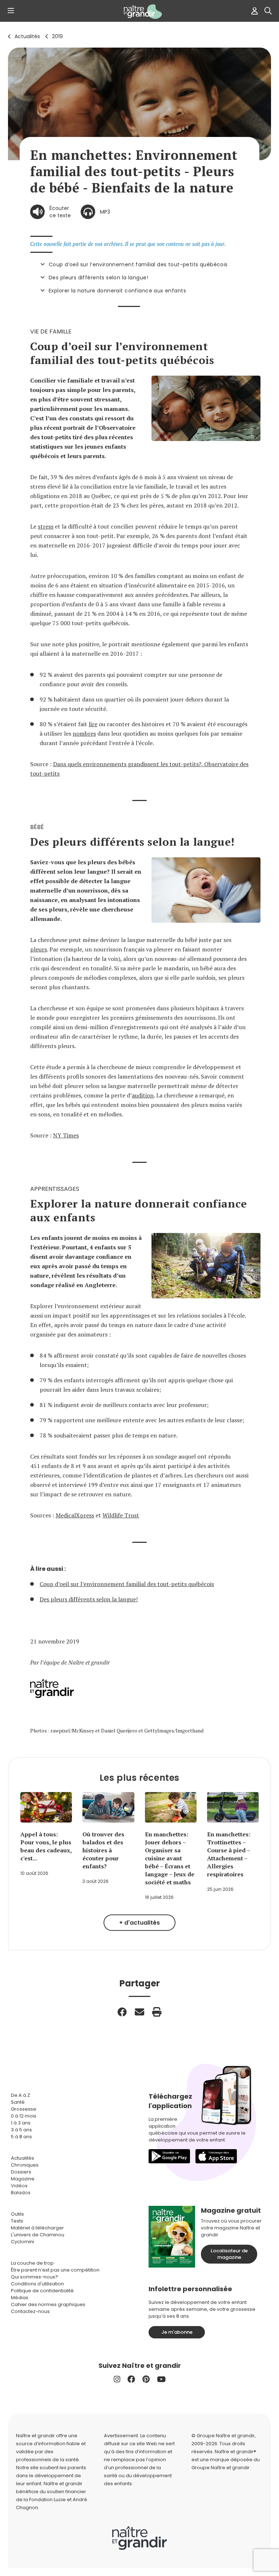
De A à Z (21, 2095)
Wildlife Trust (121, 1515)
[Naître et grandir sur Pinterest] (146, 2379)
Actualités (27, 36)
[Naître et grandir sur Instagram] (117, 2379)
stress (46, 526)
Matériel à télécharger (37, 2228)
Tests (17, 2221)
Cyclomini (23, 2242)
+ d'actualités (139, 1923)
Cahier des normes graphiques (48, 2304)
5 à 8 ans (21, 2137)
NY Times (66, 1135)
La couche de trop (32, 2263)
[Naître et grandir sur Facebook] (131, 2379)
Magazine (23, 2179)
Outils (17, 2214)
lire (93, 724)
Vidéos (19, 2186)
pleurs (39, 949)
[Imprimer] (157, 2012)
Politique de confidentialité (42, 2291)
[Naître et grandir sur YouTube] (161, 2379)
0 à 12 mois (24, 2116)
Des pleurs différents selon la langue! (98, 278)
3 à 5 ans (21, 2130)
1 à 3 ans (21, 2123)
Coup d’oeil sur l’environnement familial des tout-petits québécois (138, 264)
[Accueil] (139, 12)
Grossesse (24, 2109)
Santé (18, 2102)
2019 (57, 36)
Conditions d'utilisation (37, 2284)
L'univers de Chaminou (38, 2235)
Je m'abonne (177, 2332)
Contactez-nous (30, 2311)
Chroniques (25, 2165)
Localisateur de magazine (229, 2254)
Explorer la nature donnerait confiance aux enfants (117, 291)
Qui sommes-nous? (35, 2277)
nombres (84, 733)
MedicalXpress (75, 1515)
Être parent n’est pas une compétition (55, 2270)
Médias (20, 2298)
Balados (21, 2193)
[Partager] (122, 2012)
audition (143, 1095)
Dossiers (21, 2172)
